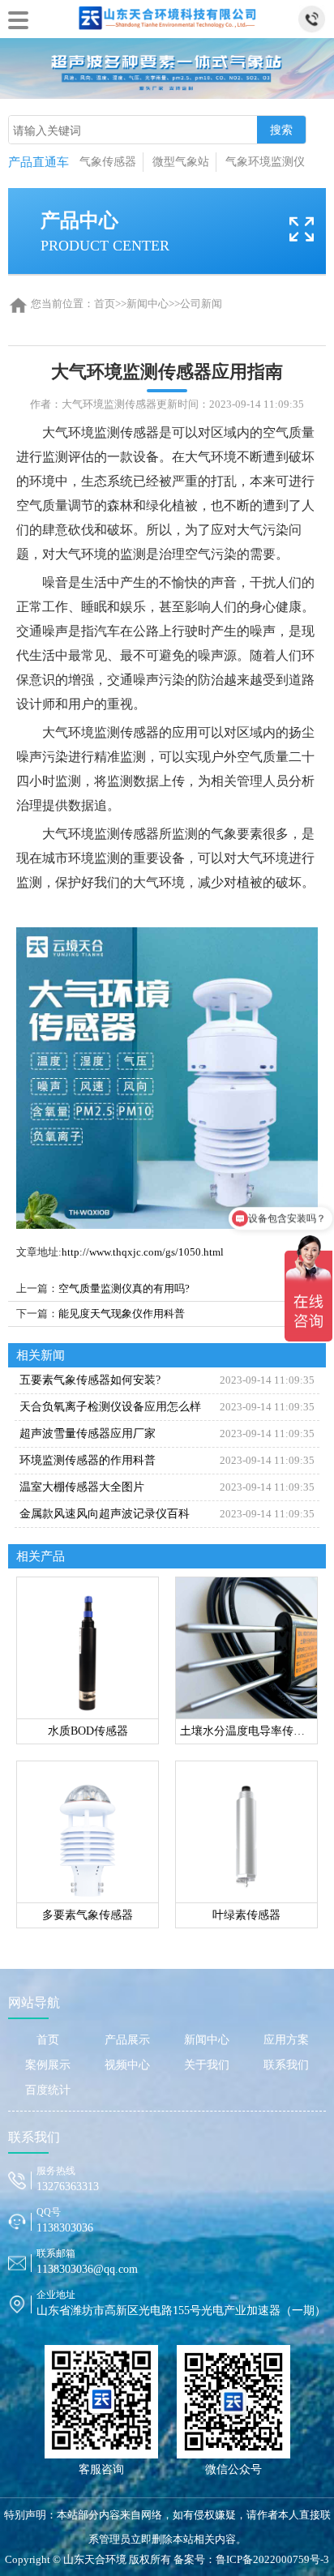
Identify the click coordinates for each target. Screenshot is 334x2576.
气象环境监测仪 (265, 162)
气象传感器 (108, 162)
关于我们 (207, 2065)
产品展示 (127, 2040)
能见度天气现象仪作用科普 (122, 1314)
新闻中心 (148, 304)
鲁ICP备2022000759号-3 (272, 2559)
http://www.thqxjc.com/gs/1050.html (143, 1252)
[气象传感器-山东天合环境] (167, 16)
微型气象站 (181, 162)
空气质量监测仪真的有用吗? (124, 1288)
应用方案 (286, 2040)
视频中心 (127, 2065)
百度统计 (48, 2090)
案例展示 (48, 2065)
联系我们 (286, 2065)
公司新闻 (201, 304)
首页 (105, 304)
